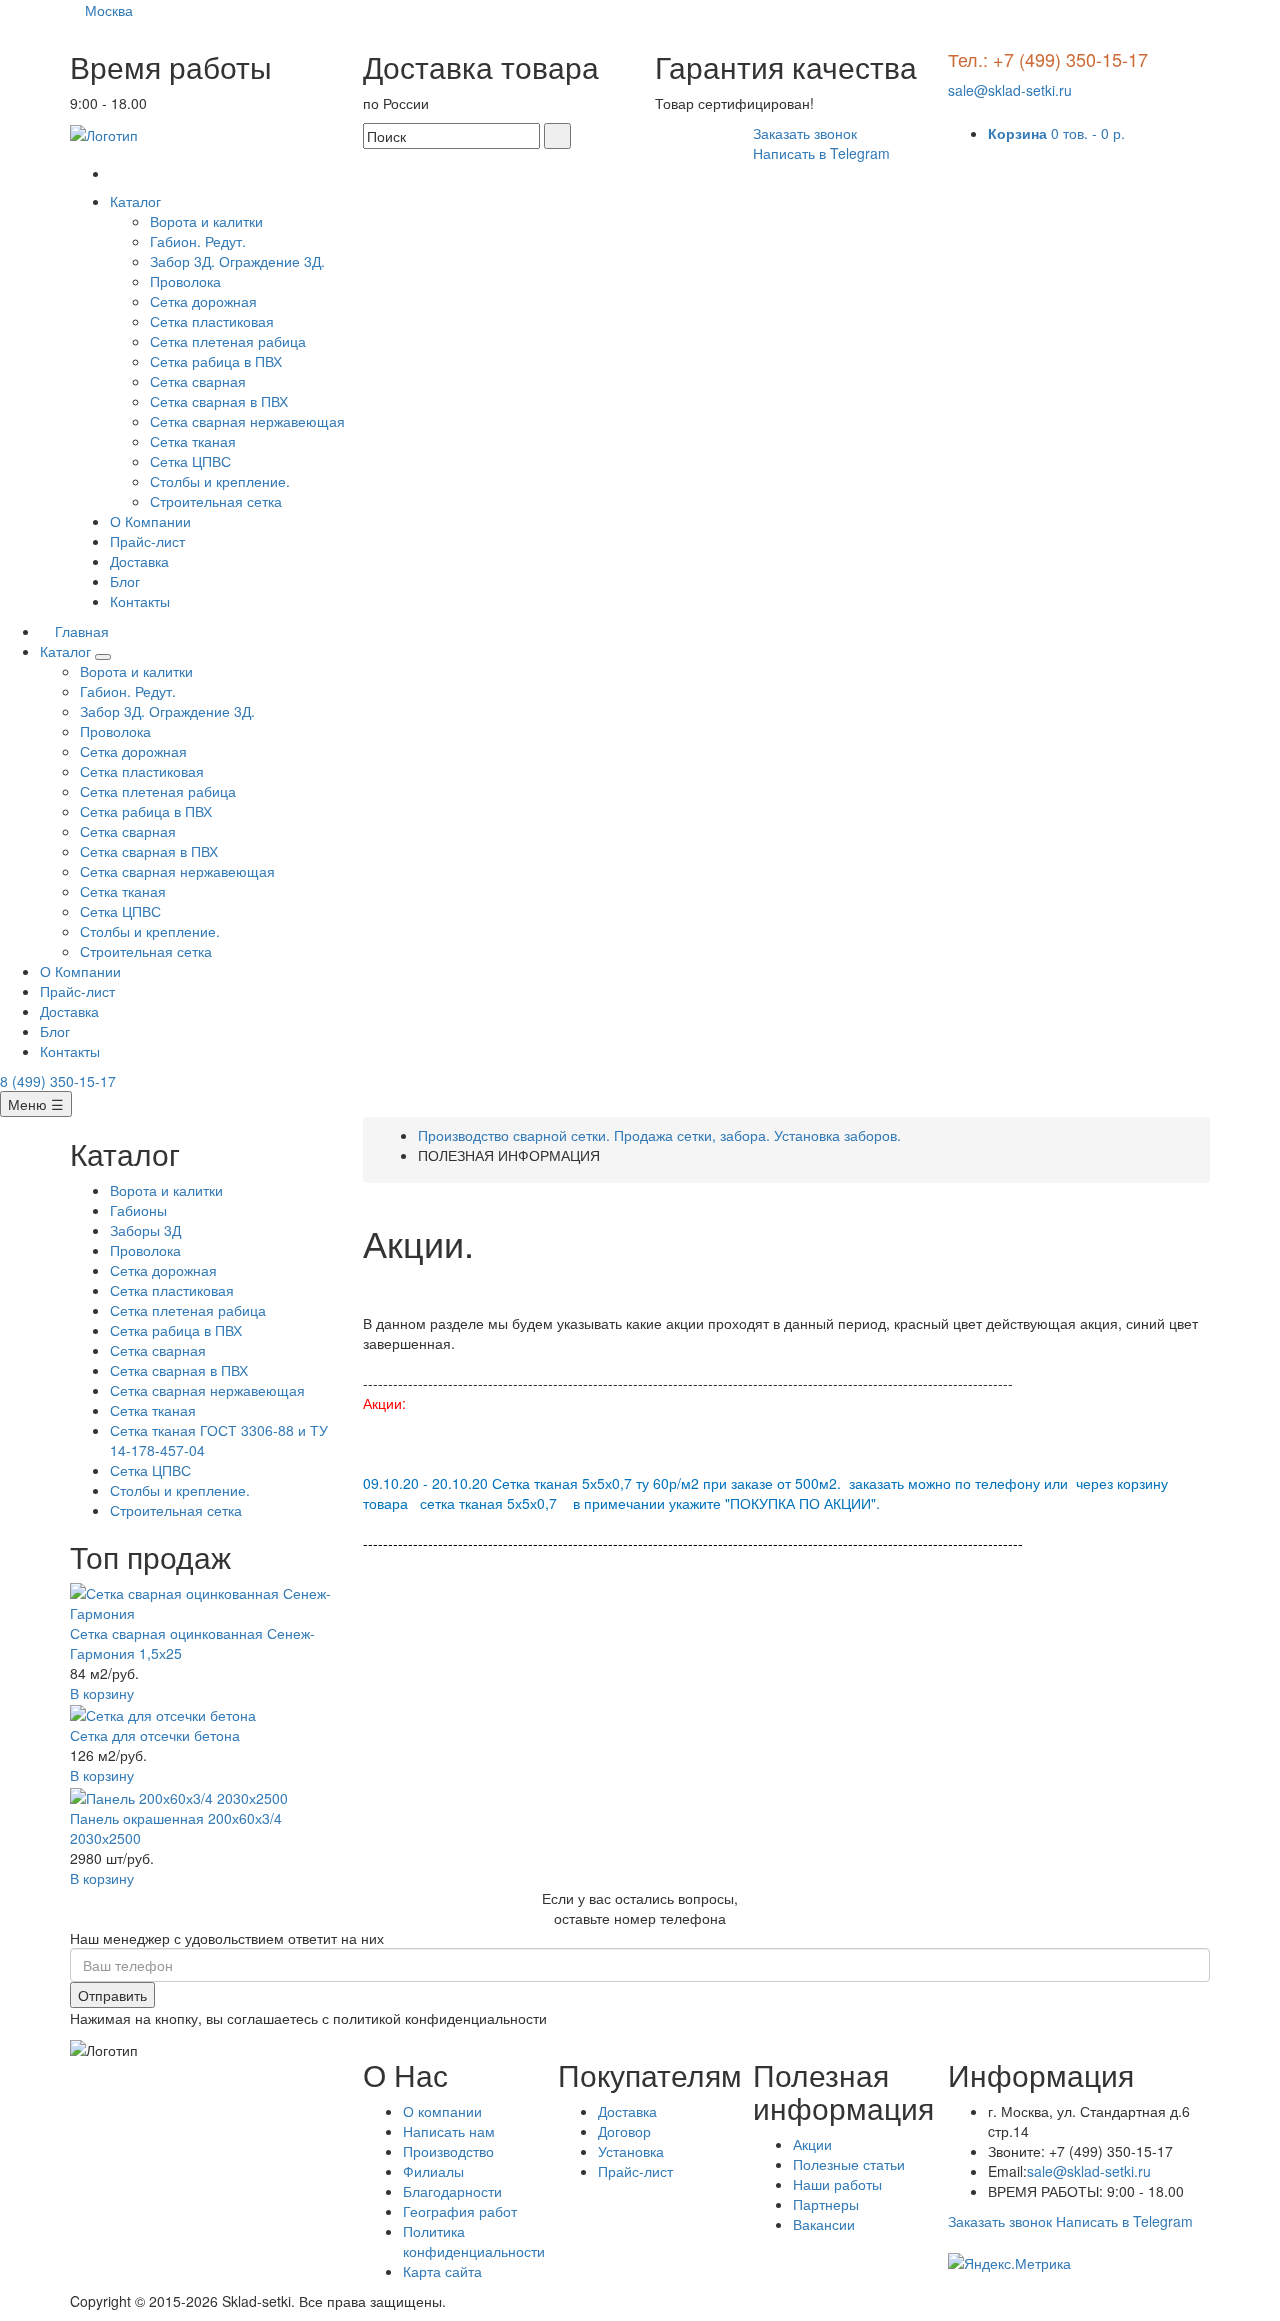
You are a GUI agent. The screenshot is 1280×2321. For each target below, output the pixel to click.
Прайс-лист (147, 541)
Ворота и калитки (206, 221)
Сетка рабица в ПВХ (216, 361)
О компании (442, 2111)
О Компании (150, 521)
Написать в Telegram (821, 153)
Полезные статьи (849, 2164)
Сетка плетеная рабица (228, 341)
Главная (80, 631)
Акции (812, 2144)
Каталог (137, 201)
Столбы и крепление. (220, 481)
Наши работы (837, 2184)
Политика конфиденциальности (474, 2241)
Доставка (139, 561)
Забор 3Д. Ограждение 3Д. (237, 261)
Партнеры (826, 2204)
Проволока (185, 281)
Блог (125, 581)
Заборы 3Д (145, 1230)
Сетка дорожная (203, 301)
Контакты (140, 601)
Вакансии (824, 2224)
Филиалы (433, 2171)
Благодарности (452, 2191)
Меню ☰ (36, 1104)
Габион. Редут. (198, 241)
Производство (448, 2151)
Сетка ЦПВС (190, 461)
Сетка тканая (193, 441)
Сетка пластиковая (212, 321)
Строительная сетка (216, 501)
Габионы (138, 1210)
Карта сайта (442, 2271)
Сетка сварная (198, 381)
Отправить (112, 1995)
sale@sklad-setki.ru (1010, 90)
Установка (631, 2151)
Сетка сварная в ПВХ (219, 401)
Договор (624, 2131)
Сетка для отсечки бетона (155, 1735)
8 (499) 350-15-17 (58, 1081)
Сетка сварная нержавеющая (247, 421)
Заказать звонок (805, 133)
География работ (460, 2211)
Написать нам (449, 2131)
